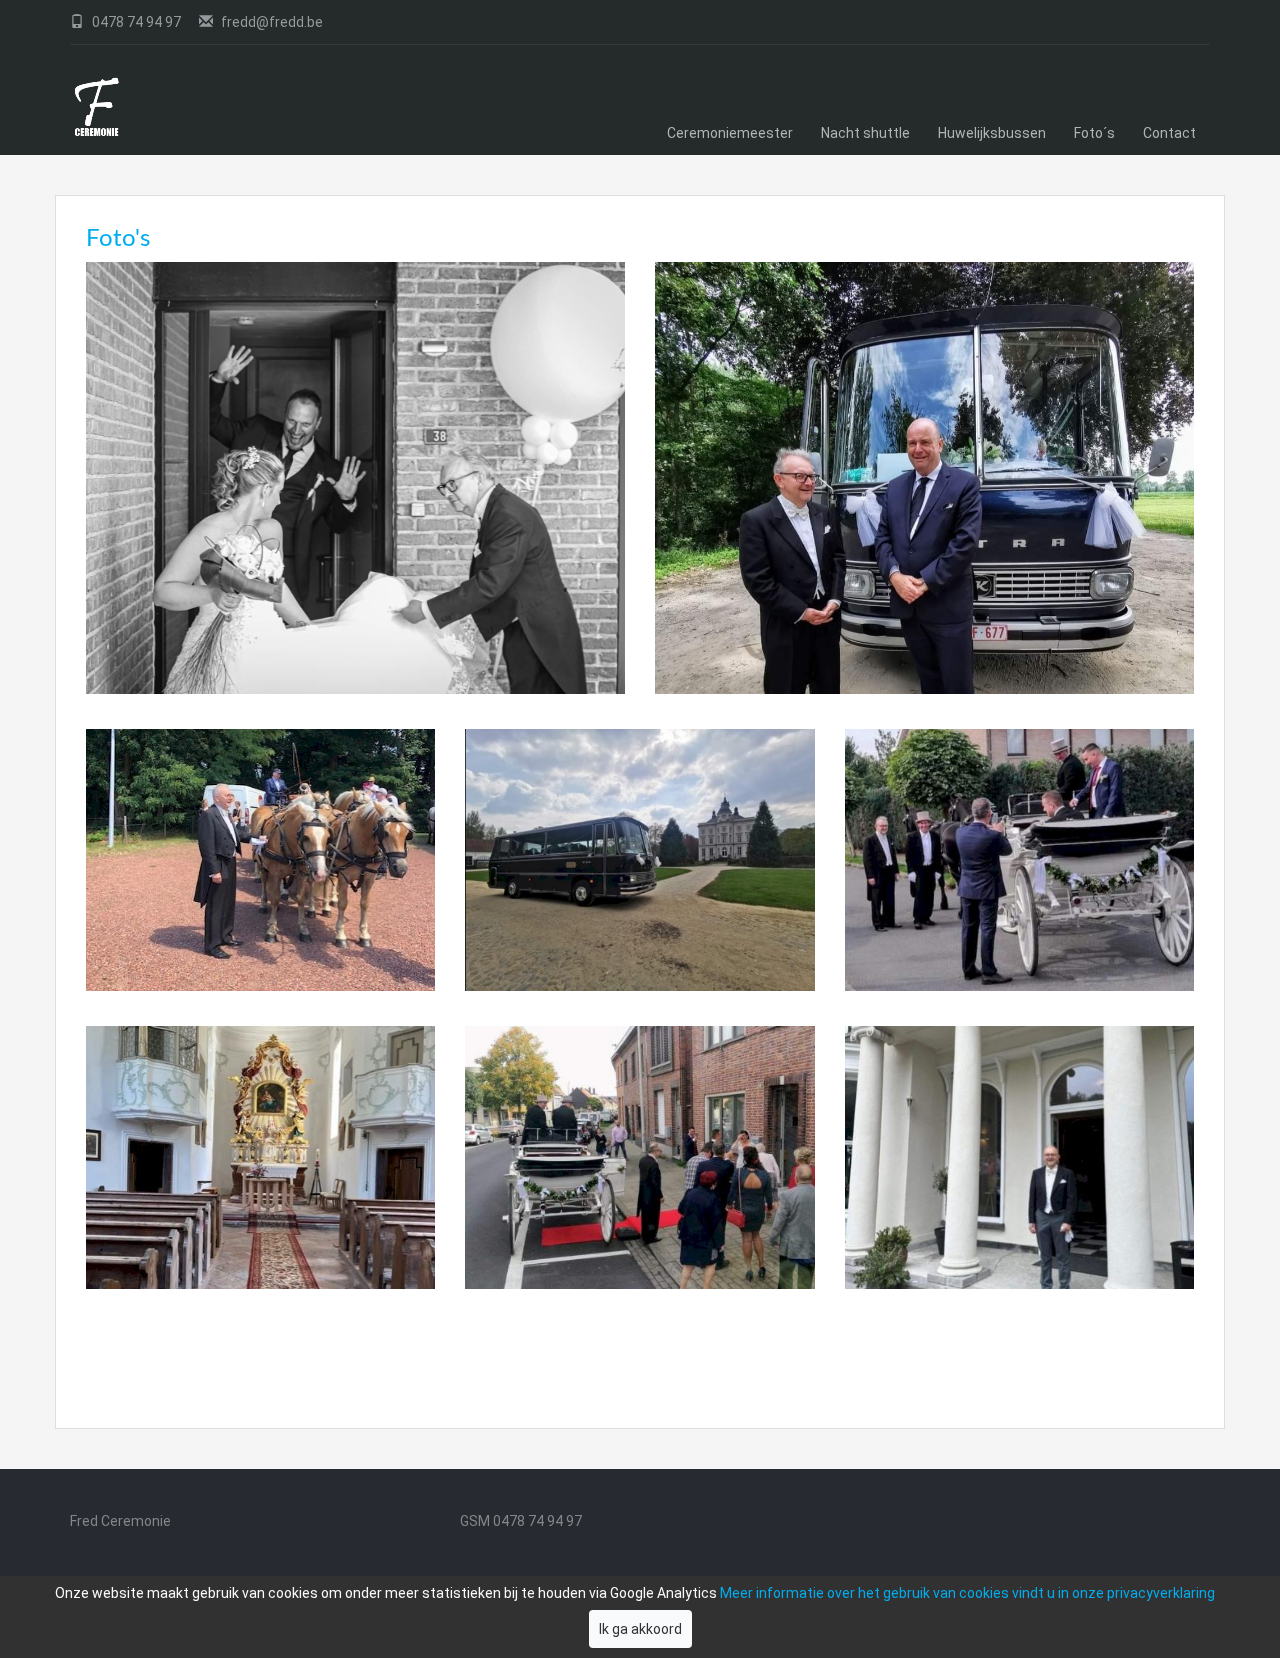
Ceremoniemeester (730, 133)
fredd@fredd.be (270, 22)
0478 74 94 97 (136, 22)
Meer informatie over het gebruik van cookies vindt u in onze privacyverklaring (967, 1593)
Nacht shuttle (865, 133)
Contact (1169, 133)
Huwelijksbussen (992, 133)
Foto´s (1094, 133)
